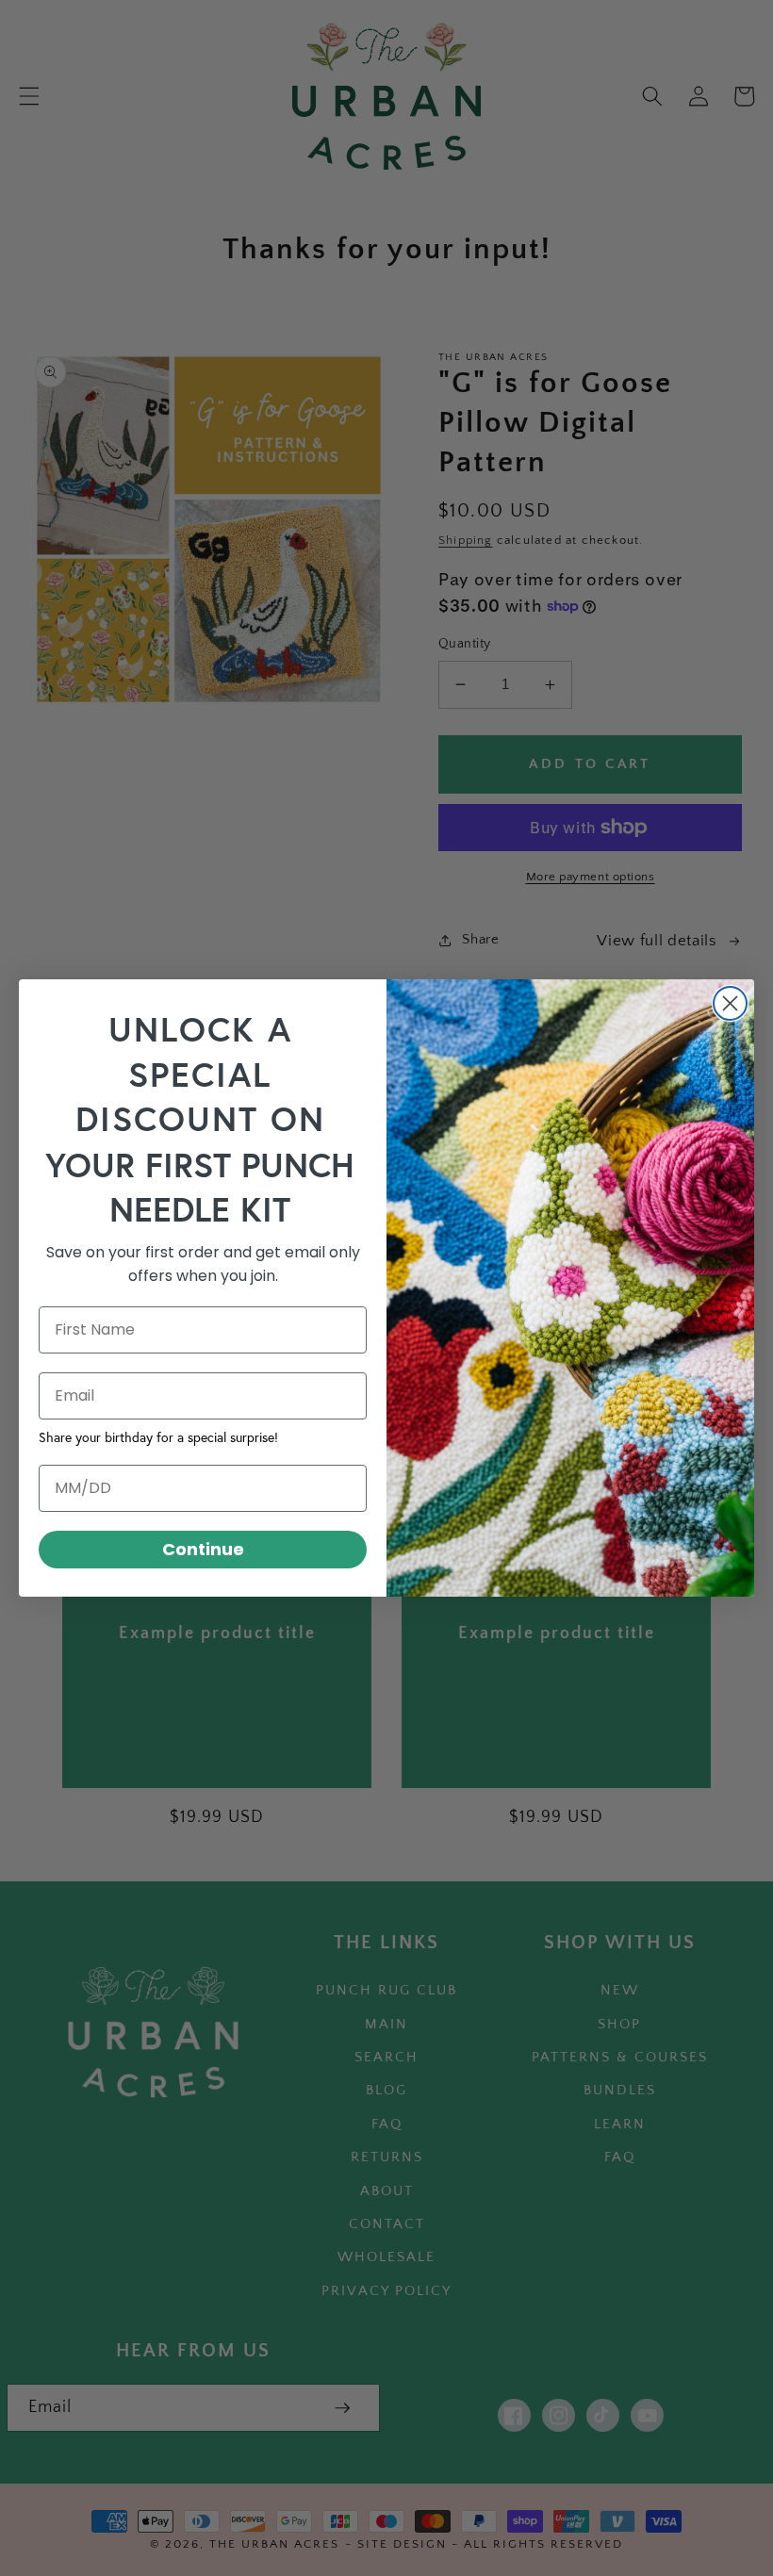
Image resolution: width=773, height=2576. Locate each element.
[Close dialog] (730, 1003)
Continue (203, 1549)
